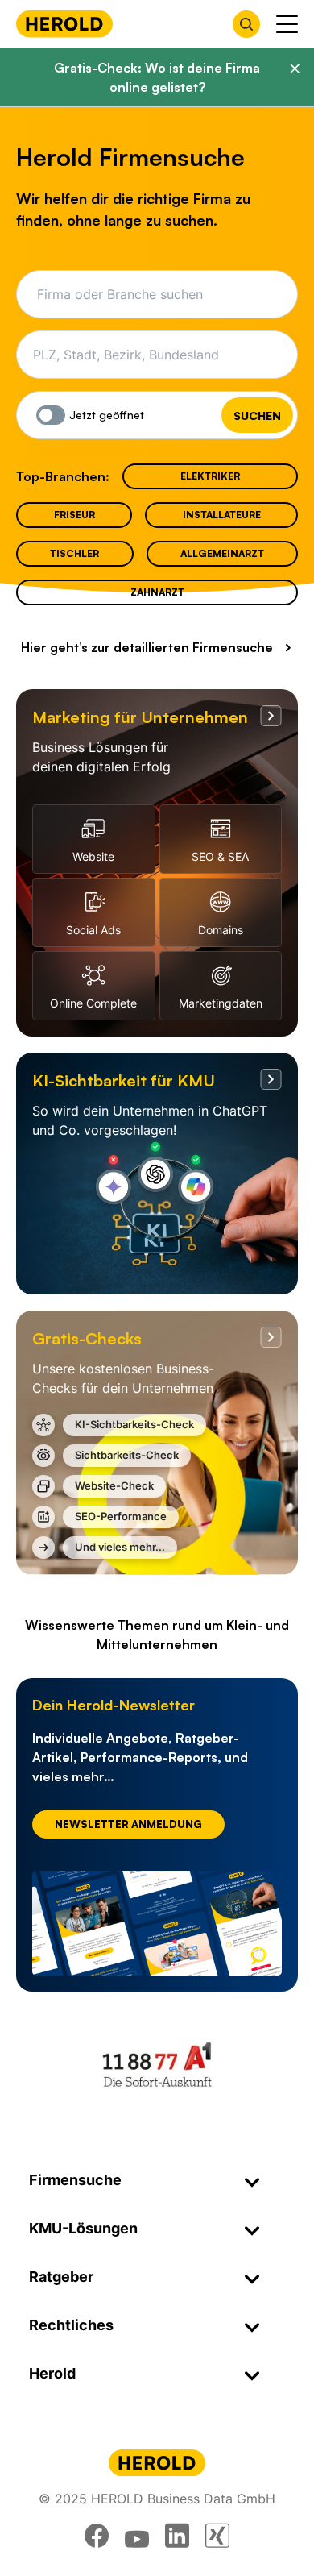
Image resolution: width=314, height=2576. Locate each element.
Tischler (74, 553)
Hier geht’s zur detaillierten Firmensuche (147, 647)
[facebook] (97, 2536)
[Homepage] (64, 24)
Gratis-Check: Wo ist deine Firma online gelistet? (157, 77)
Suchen (257, 415)
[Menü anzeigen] (287, 24)
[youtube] (137, 2536)
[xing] (217, 2536)
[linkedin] (177, 2536)
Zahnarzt (157, 592)
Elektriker (210, 476)
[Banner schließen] (295, 69)
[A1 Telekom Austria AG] (157, 2064)
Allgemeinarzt (222, 553)
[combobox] (163, 294)
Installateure (222, 515)
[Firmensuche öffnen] (246, 24)
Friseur (74, 515)
